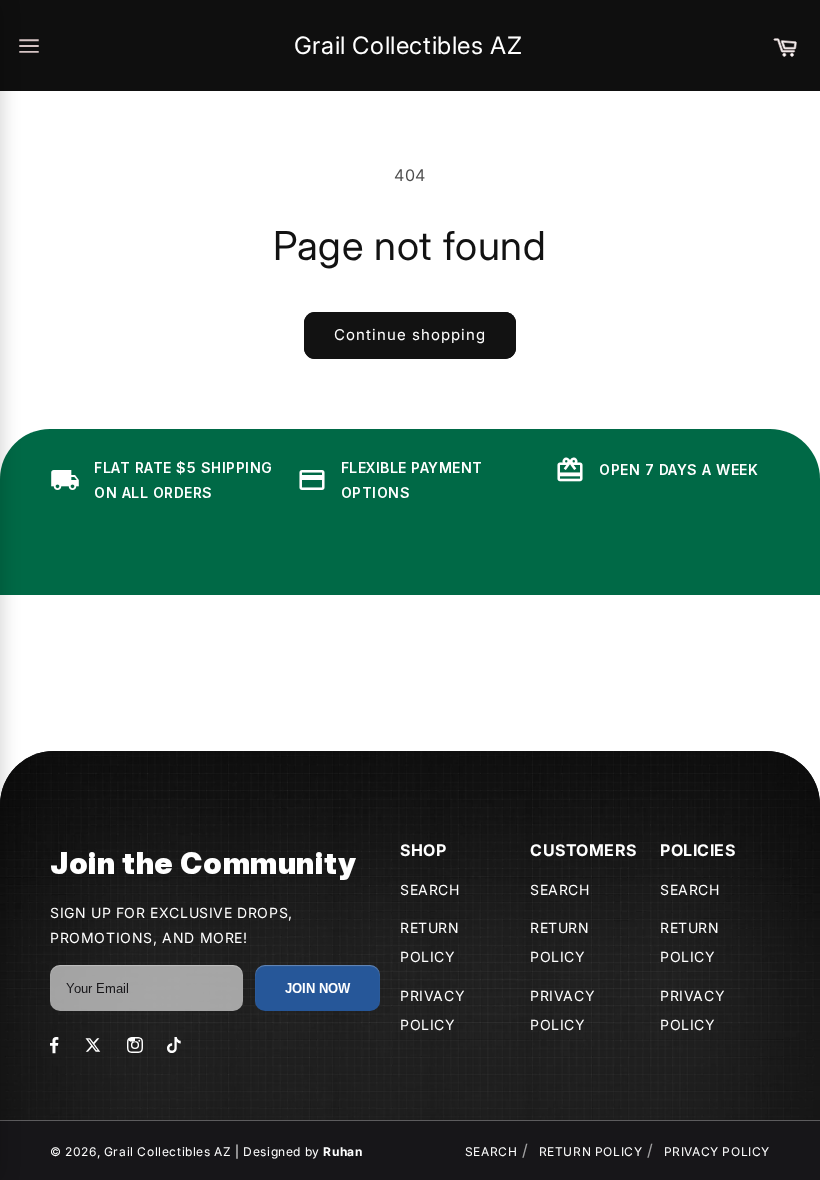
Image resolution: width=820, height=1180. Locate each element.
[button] (785, 46)
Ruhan (342, 1151)
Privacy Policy (717, 1151)
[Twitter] (93, 1045)
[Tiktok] (174, 1045)
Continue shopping (410, 334)
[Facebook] (54, 1045)
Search (430, 889)
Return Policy (591, 1151)
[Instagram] (135, 1045)
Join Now (317, 988)
